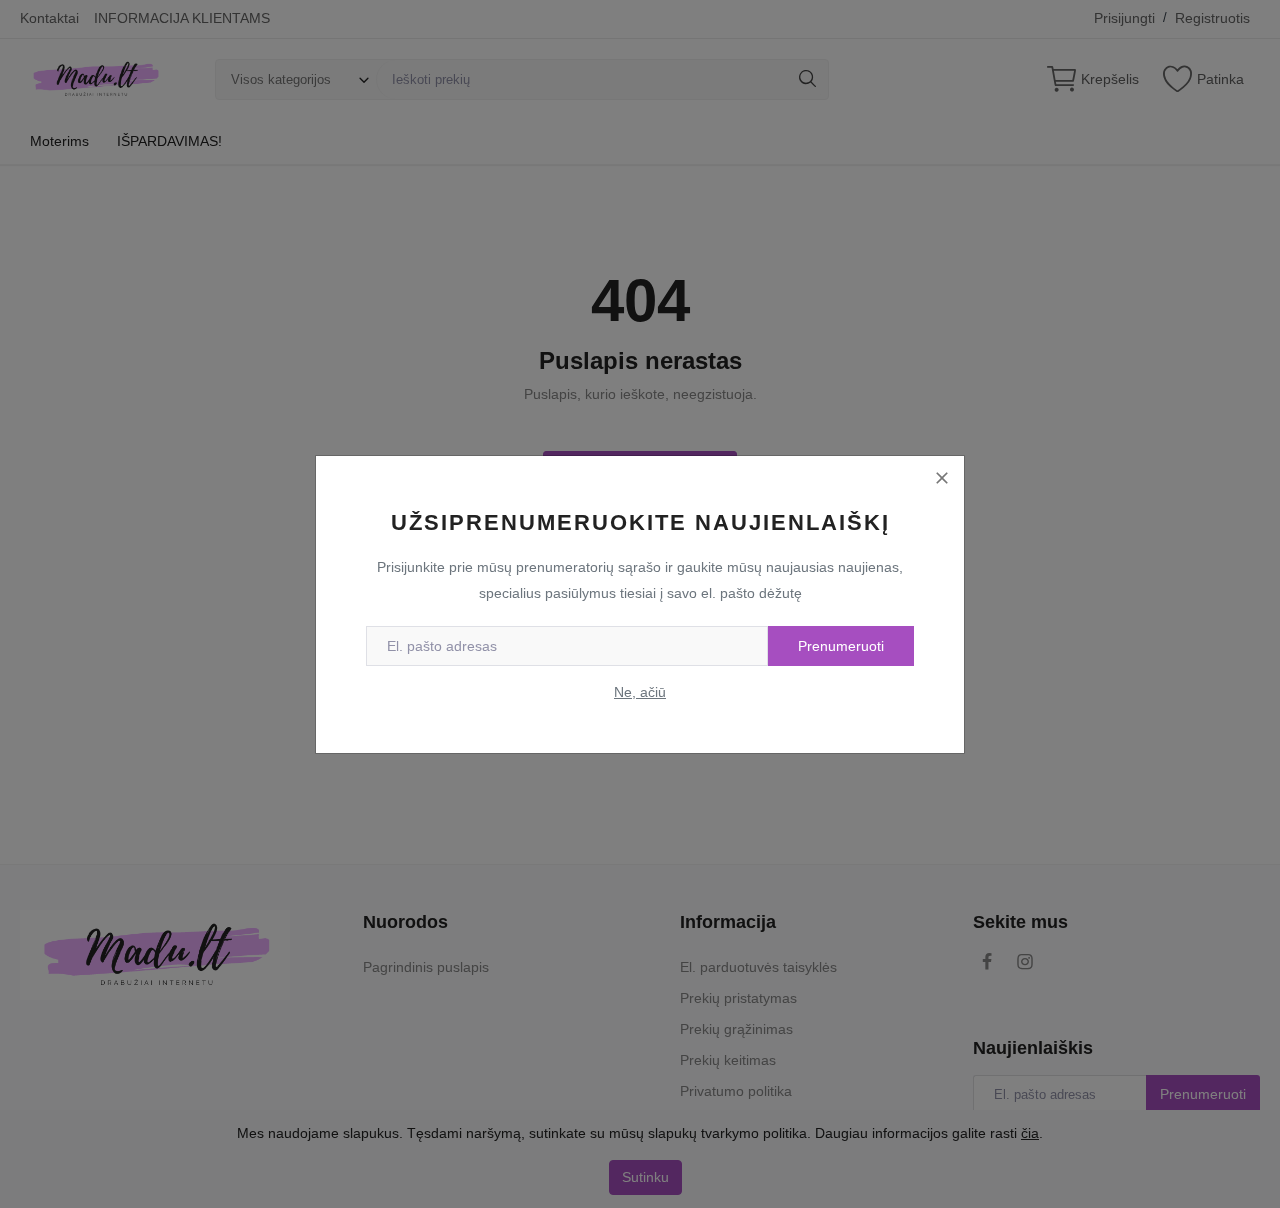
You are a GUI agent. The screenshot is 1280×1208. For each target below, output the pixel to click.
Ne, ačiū (640, 692)
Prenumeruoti (841, 646)
